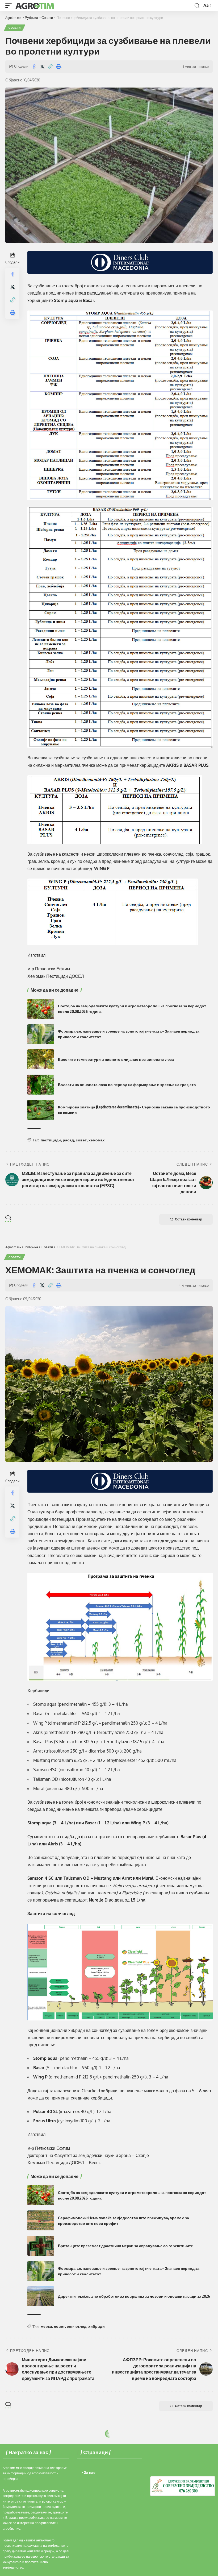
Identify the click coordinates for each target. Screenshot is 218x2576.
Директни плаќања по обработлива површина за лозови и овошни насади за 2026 (134, 2296)
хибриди (97, 2326)
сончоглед (77, 2326)
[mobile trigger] (10, 6)
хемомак (97, 1140)
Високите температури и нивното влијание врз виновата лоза (116, 1059)
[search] (197, 6)
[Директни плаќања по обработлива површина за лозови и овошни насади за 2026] (41, 2296)
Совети (15, 28)
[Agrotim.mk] (35, 6)
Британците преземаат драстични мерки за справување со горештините (125, 2246)
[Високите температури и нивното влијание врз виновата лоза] (41, 1059)
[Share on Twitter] (42, 67)
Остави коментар (188, 1219)
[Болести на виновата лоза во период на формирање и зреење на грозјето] (41, 1085)
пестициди (51, 1140)
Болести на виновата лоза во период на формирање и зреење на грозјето (127, 1085)
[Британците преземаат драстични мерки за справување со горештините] (41, 2246)
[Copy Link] (50, 67)
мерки (46, 2326)
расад (68, 1140)
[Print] (58, 67)
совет (81, 1140)
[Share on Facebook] (34, 67)
